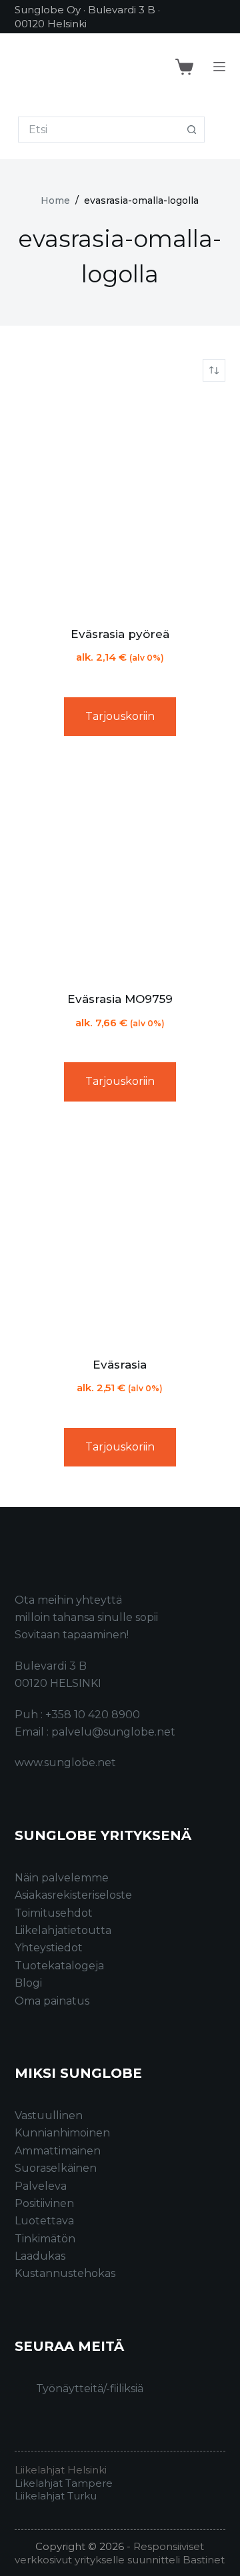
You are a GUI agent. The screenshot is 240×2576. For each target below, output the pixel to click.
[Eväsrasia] (120, 1234)
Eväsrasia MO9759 (120, 999)
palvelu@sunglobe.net (113, 1732)
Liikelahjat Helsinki (61, 2470)
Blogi (28, 1983)
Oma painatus (52, 2001)
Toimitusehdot (54, 1913)
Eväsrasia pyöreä (120, 634)
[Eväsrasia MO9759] (120, 869)
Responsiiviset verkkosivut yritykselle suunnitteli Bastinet (120, 2553)
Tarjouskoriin (120, 716)
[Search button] (192, 130)
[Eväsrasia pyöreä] (120, 504)
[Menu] (219, 67)
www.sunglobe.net (65, 1763)
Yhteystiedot (49, 1948)
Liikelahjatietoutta (63, 1930)
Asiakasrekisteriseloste (73, 1895)
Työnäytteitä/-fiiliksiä (90, 2389)
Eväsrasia (120, 1365)
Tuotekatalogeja (59, 1966)
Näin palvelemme (62, 1878)
